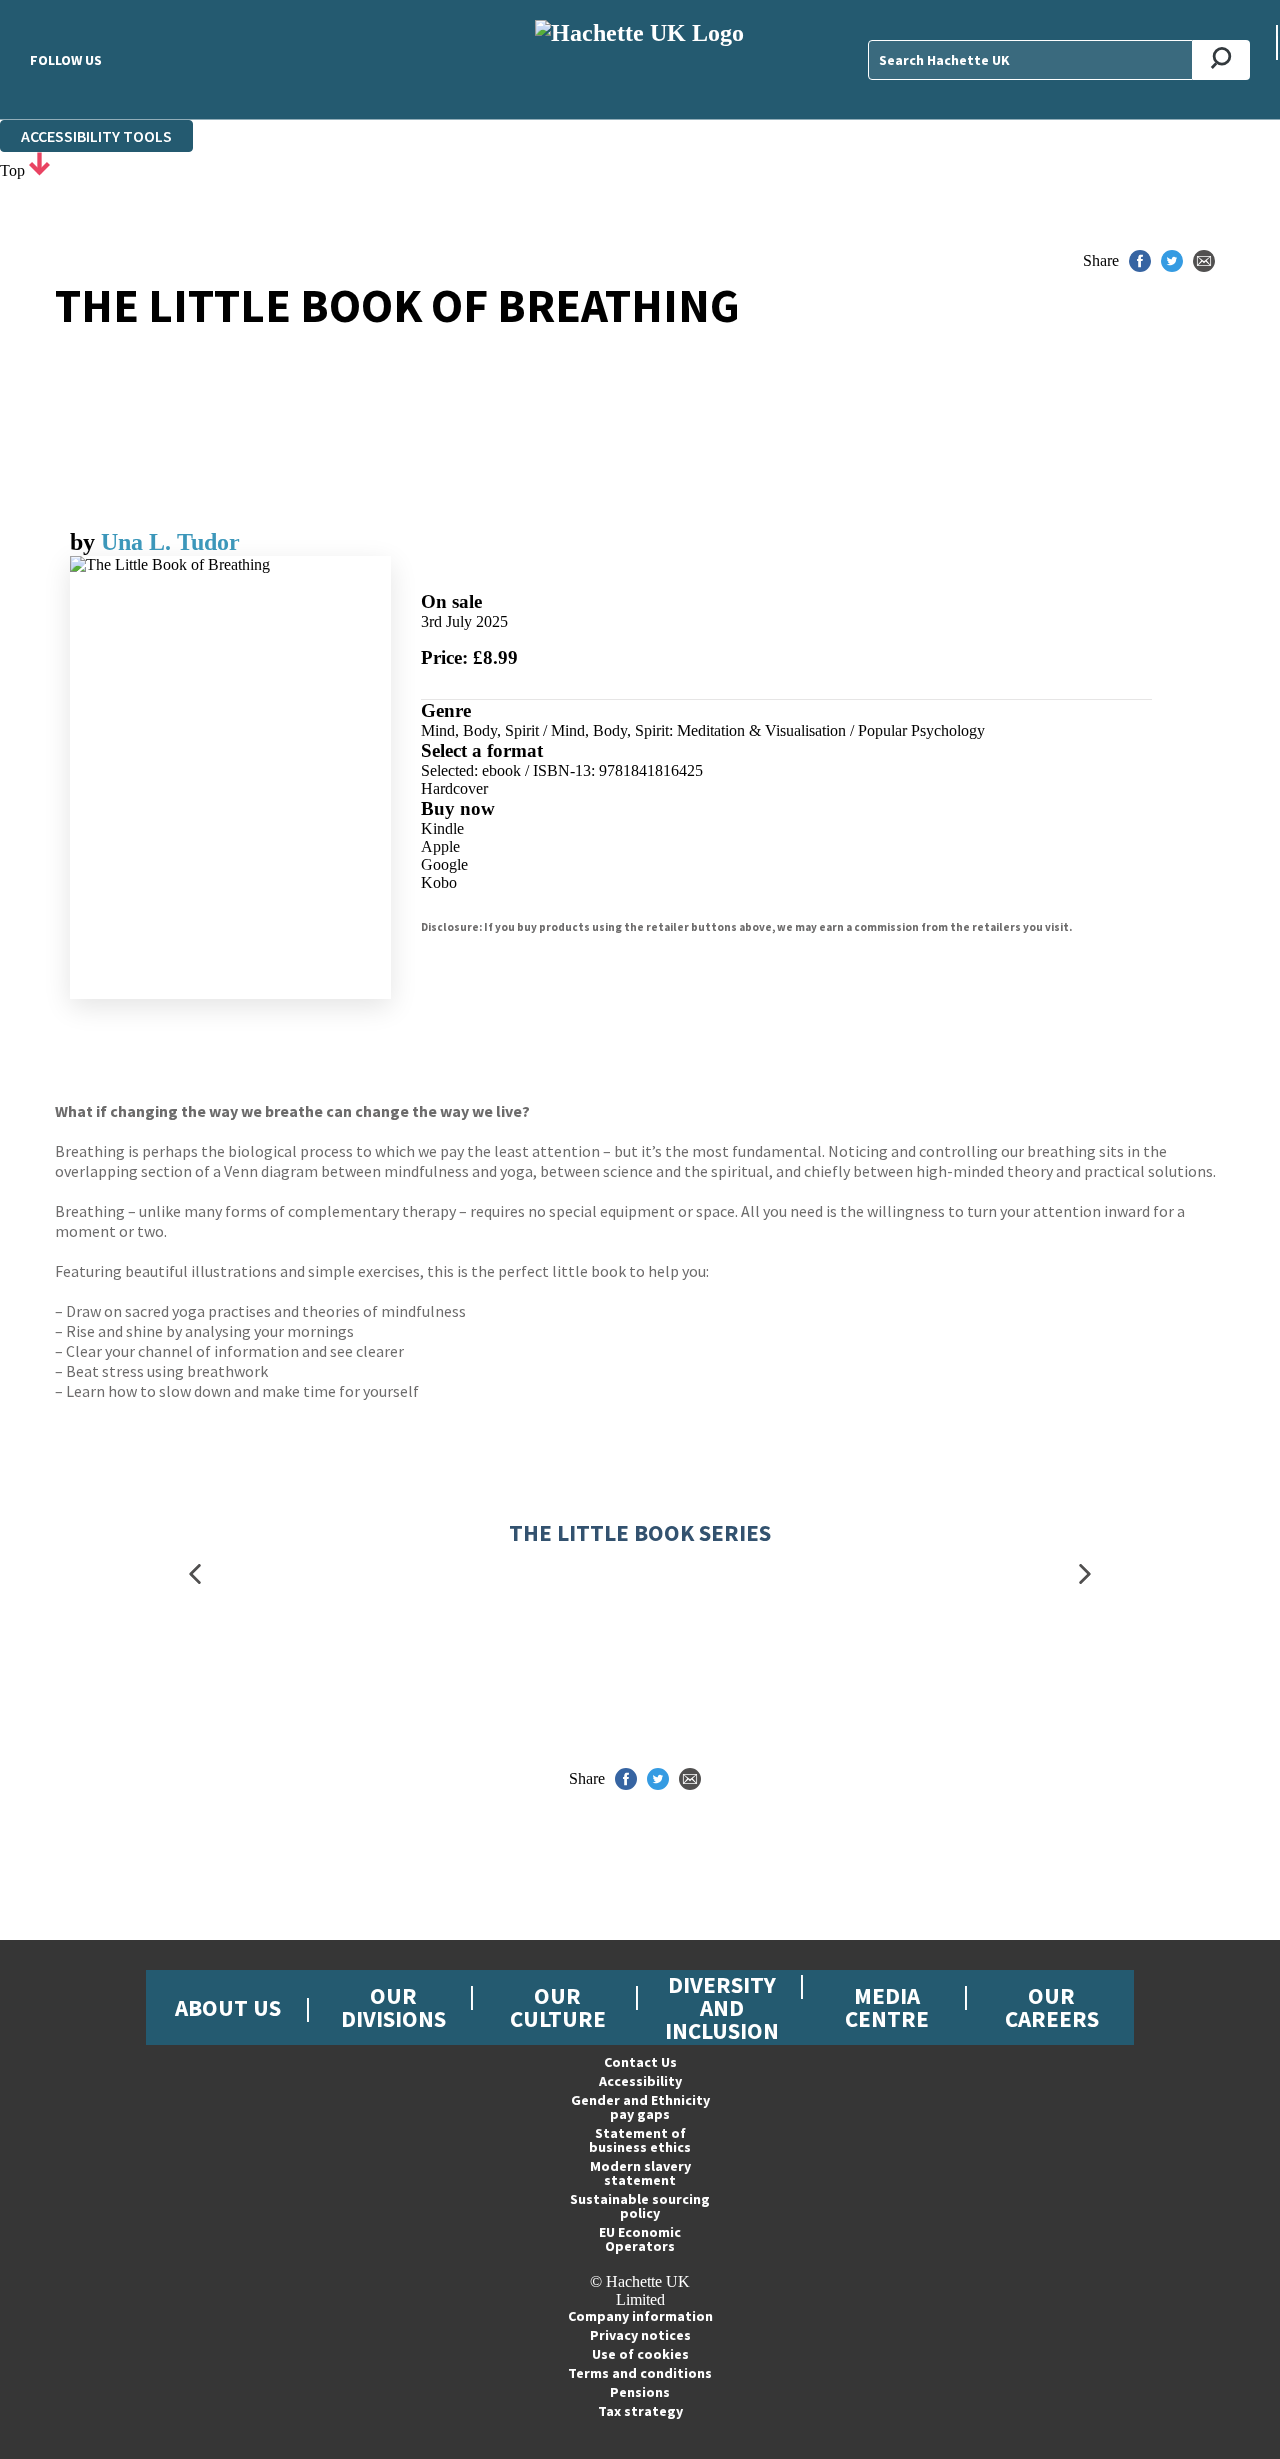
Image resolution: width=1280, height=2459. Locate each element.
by (85, 542)
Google (444, 864)
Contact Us (640, 2062)
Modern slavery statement (640, 2173)
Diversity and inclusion (722, 2007)
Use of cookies (640, 2354)
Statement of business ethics (640, 2140)
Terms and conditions (640, 2373)
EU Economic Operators (640, 2239)
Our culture (558, 2007)
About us (228, 2007)
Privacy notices (640, 2335)
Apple (440, 846)
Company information (640, 2316)
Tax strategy (640, 2411)
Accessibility (640, 2081)
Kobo (439, 882)
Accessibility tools (96, 136)
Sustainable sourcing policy (640, 2206)
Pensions (640, 2392)
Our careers (1052, 2007)
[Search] (1221, 60)
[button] (195, 1573)
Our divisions (393, 2007)
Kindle (442, 828)
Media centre (887, 2007)
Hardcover (454, 788)
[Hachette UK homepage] (640, 59)
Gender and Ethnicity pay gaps (640, 2107)
